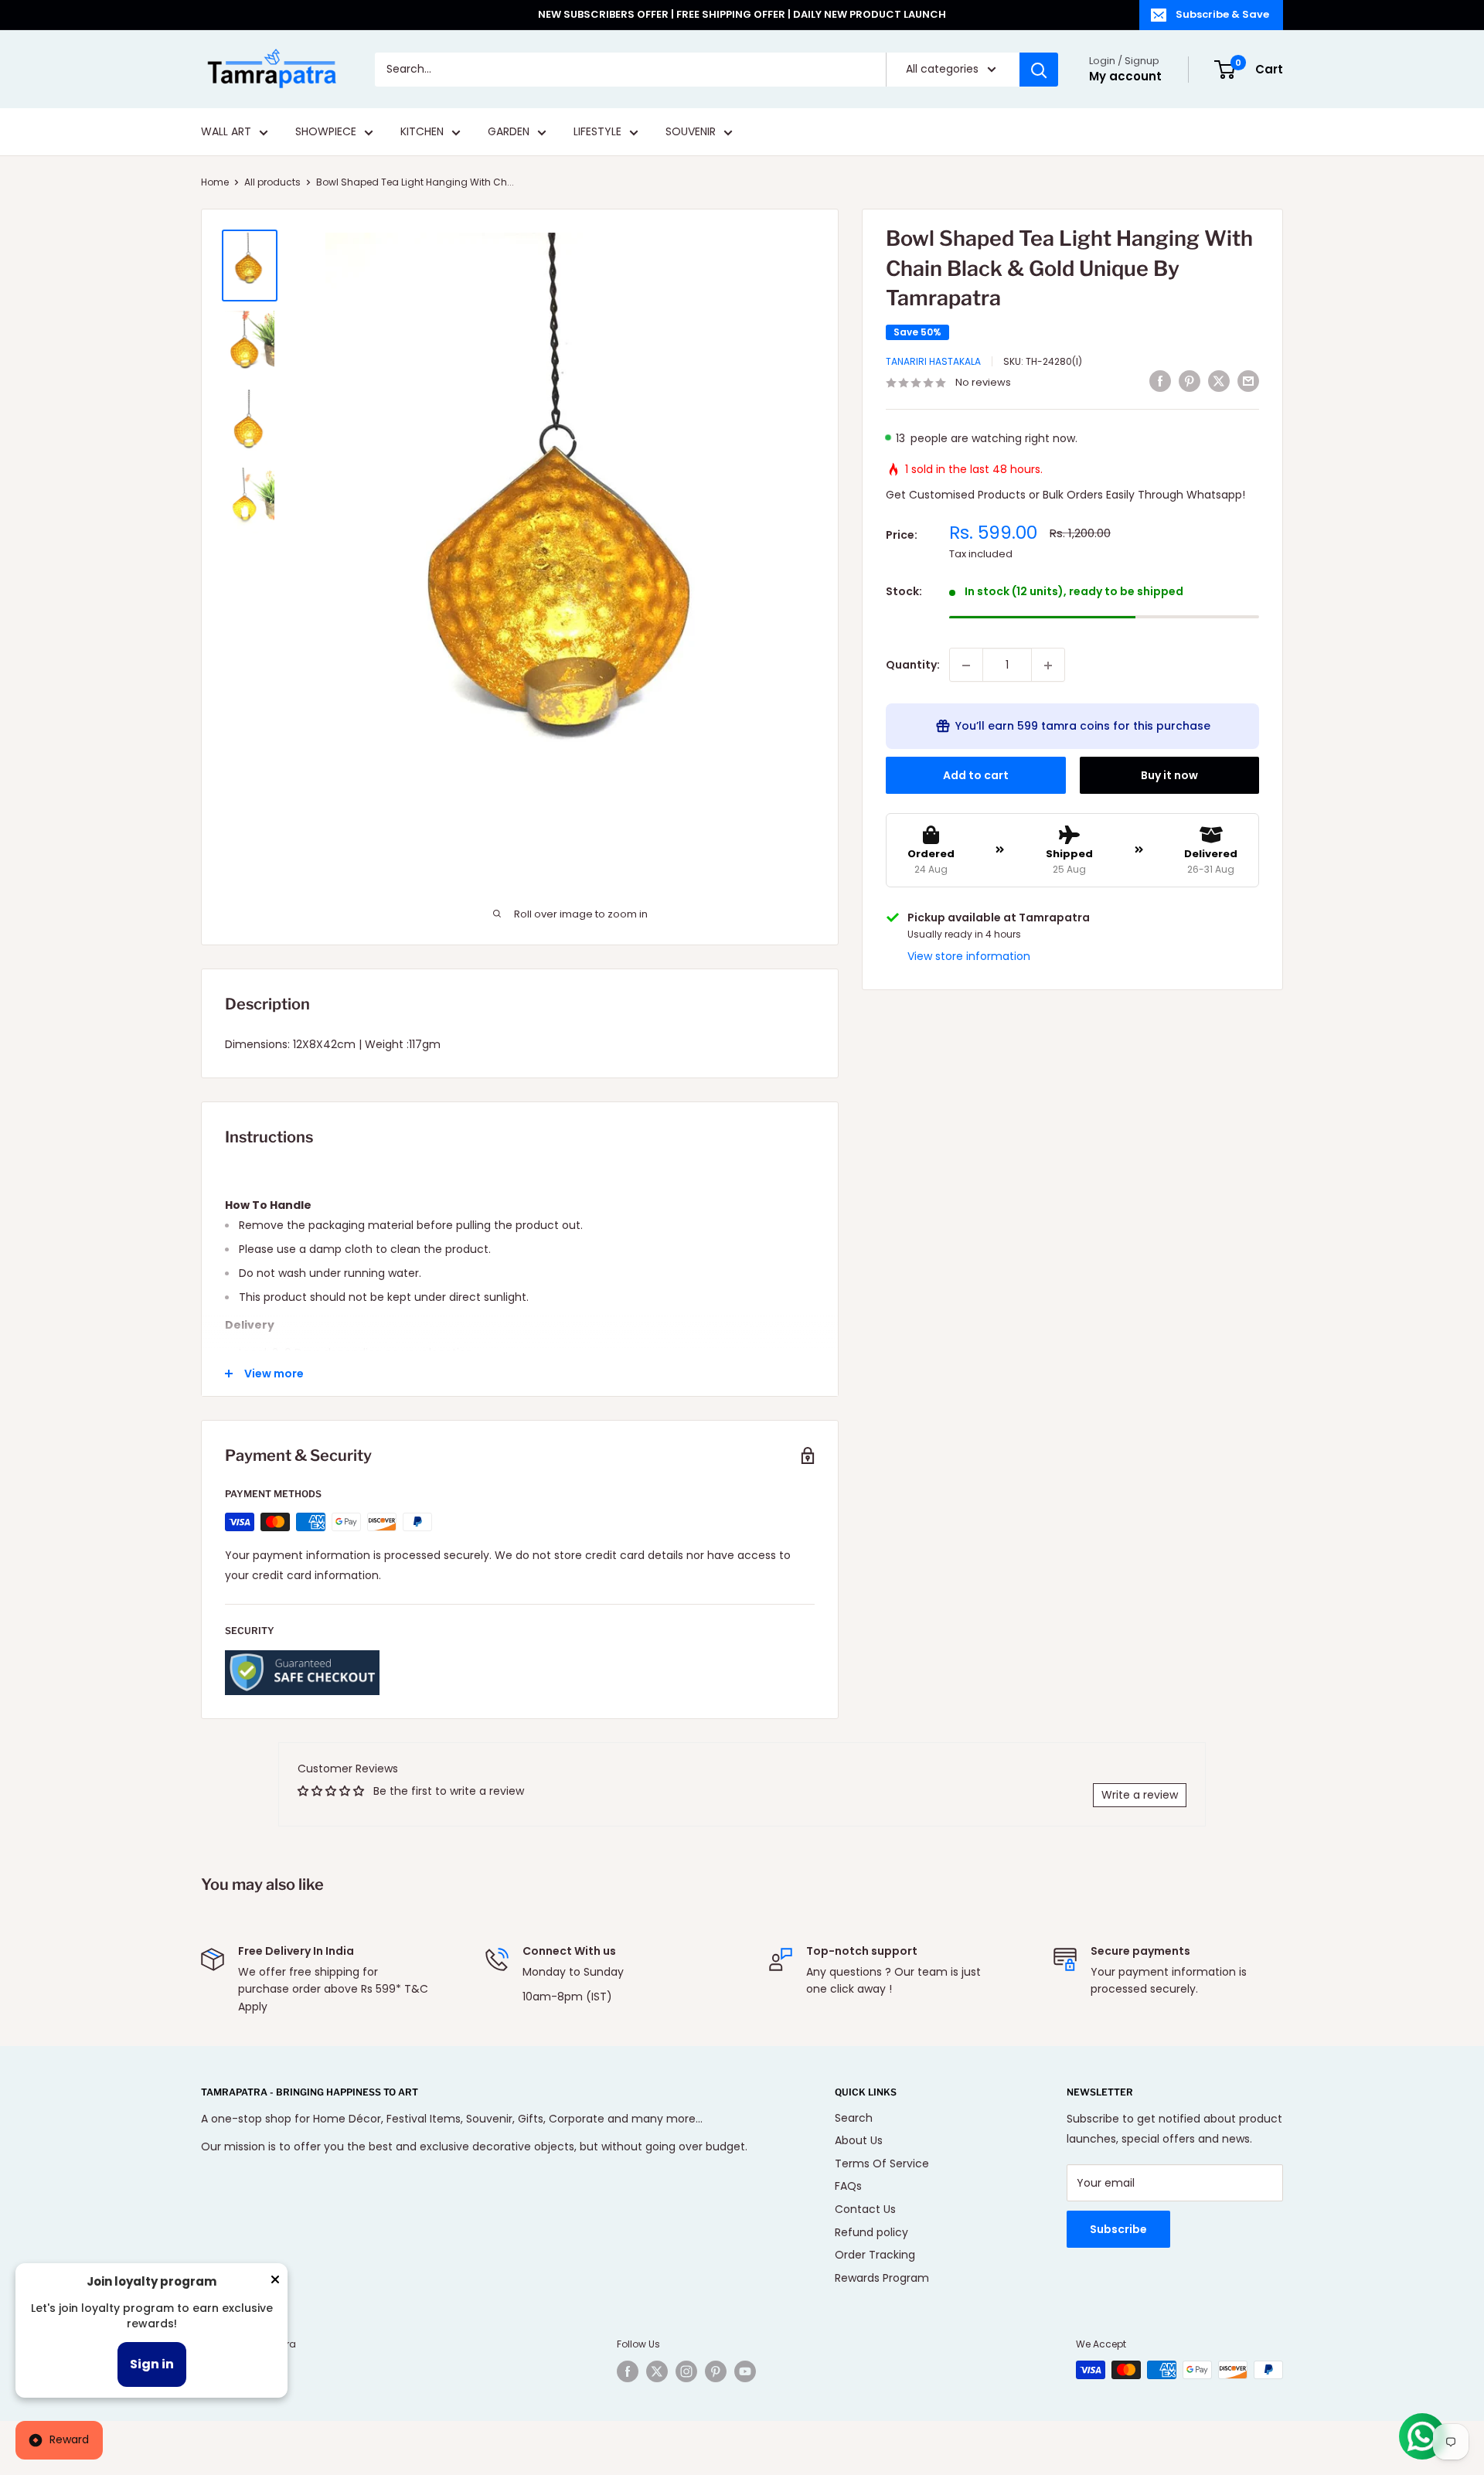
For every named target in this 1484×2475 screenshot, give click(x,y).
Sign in (152, 2364)
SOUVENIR (691, 132)
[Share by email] (1248, 381)
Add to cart (976, 775)
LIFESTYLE (597, 132)
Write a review (1140, 1795)
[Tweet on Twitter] (1219, 381)
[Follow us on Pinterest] (716, 2371)
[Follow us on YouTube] (745, 2371)
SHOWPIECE (326, 132)
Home (215, 182)
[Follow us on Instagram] (686, 2371)
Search (854, 2118)
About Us (859, 2140)
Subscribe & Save (1222, 14)
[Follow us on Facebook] (628, 2371)
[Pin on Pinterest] (1190, 381)
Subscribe (1118, 2229)
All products (272, 182)
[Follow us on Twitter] (657, 2371)
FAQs (848, 2186)
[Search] (1039, 70)
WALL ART (226, 132)
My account (1125, 76)
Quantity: (913, 666)
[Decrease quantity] (966, 666)
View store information (969, 956)
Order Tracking (875, 2255)
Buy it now (1169, 775)
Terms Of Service (882, 2163)
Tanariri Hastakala (933, 361)
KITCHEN (422, 132)
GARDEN (509, 132)
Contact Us (865, 2209)
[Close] (275, 2283)
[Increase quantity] (1048, 666)
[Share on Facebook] (1160, 381)
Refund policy (871, 2232)
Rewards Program (882, 2278)
